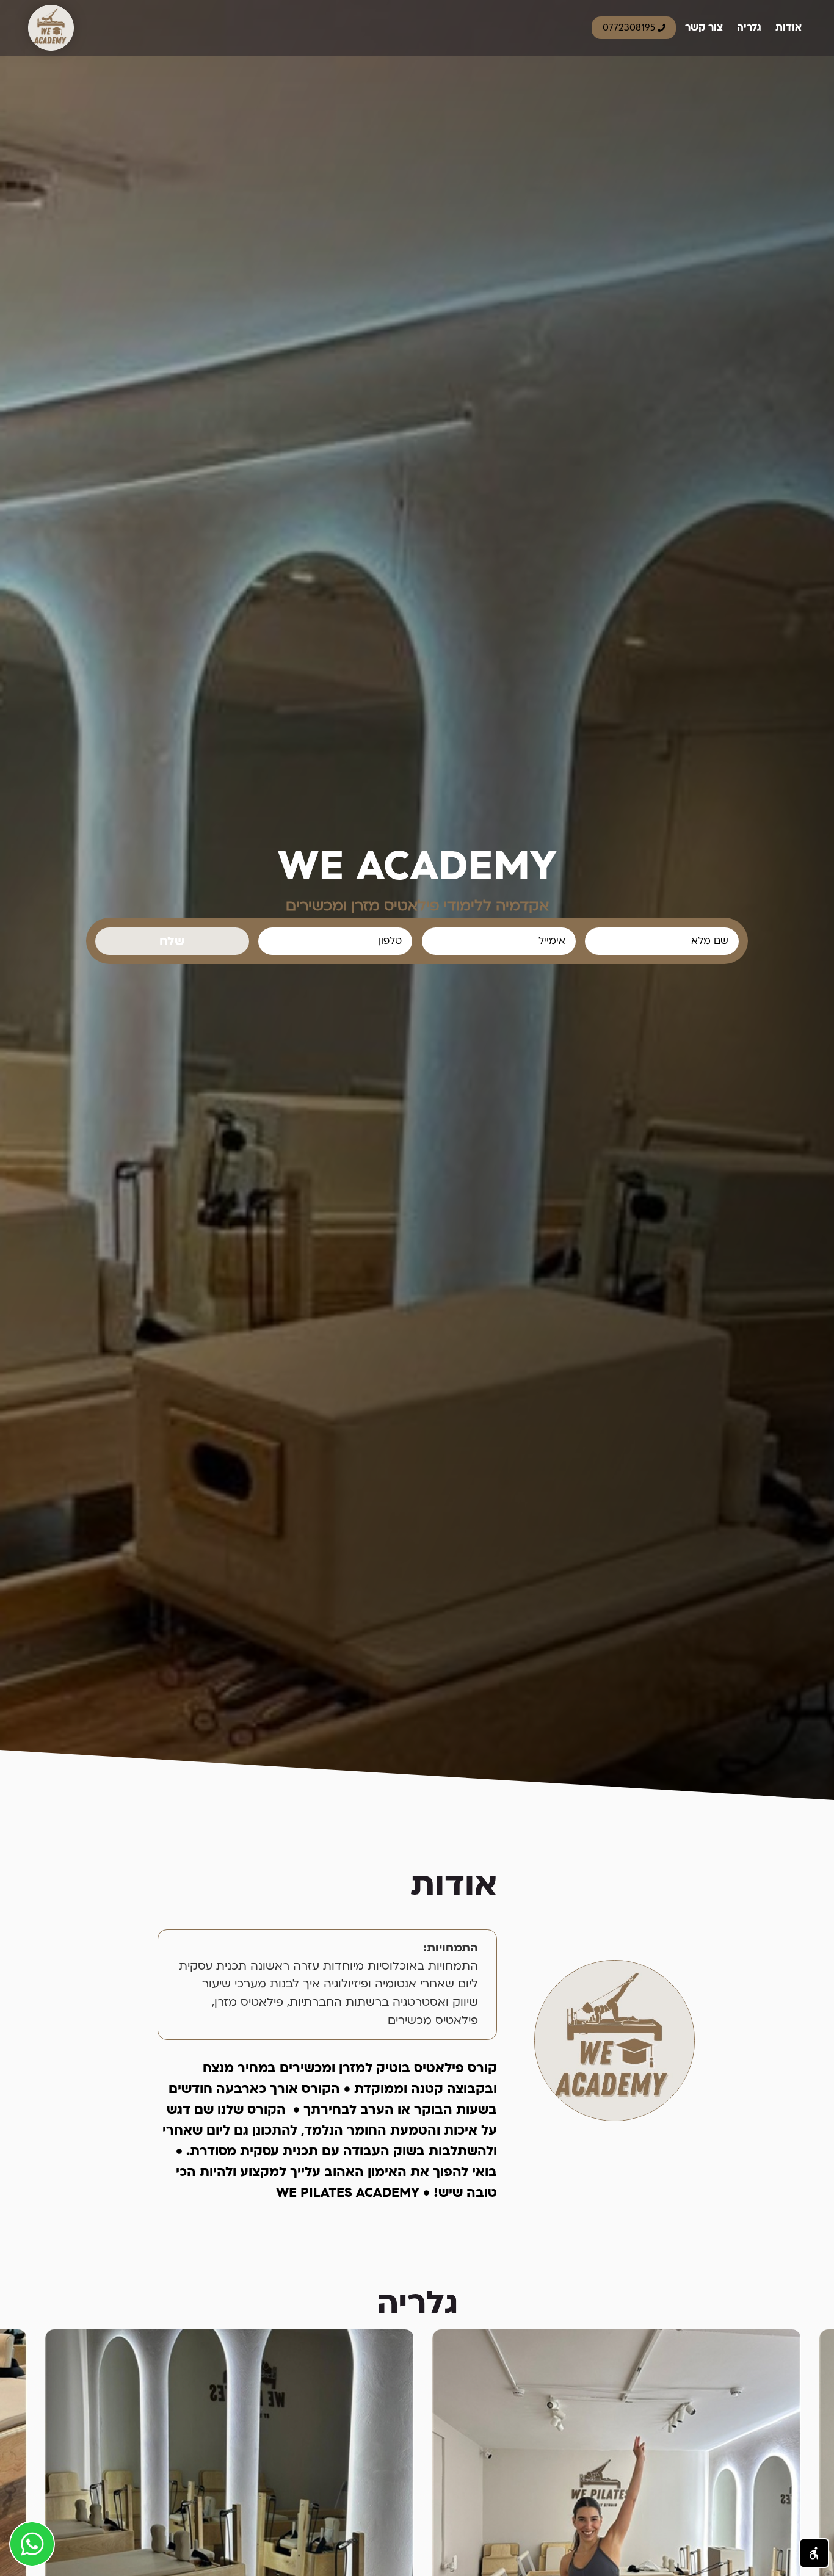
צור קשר (704, 27)
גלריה (749, 27)
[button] (814, 2553)
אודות (789, 27)
